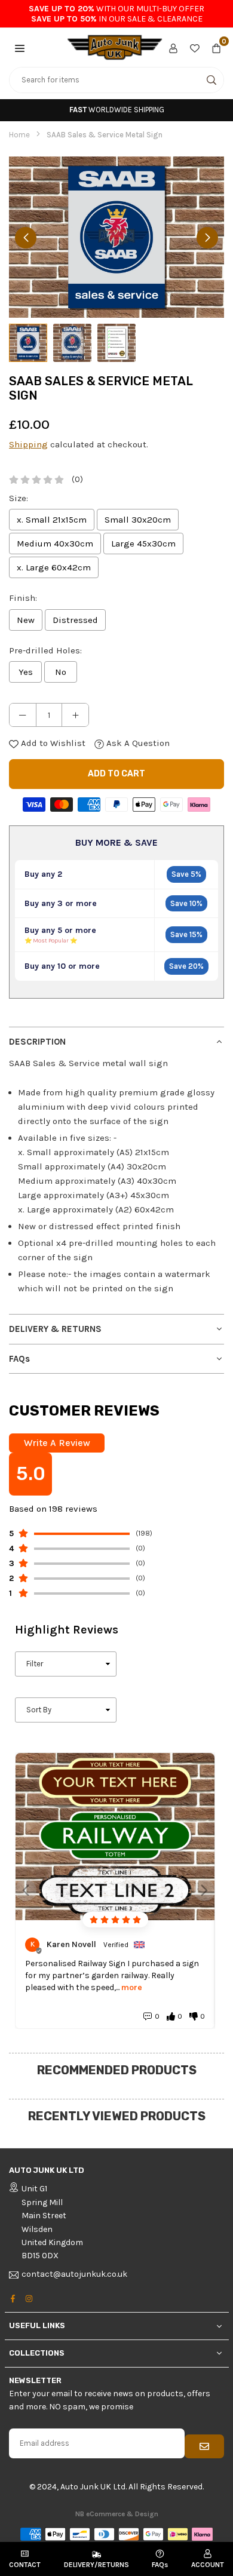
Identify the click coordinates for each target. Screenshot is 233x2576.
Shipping (28, 444)
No (61, 672)
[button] (20, 47)
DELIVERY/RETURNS (96, 2565)
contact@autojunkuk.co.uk (74, 2275)
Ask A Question (137, 743)
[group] (116, 237)
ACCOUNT (208, 2565)
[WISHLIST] (195, 47)
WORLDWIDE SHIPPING (117, 110)
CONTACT (25, 2565)
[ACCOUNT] (173, 47)
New (26, 620)
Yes (26, 672)
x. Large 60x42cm (54, 567)
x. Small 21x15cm (52, 520)
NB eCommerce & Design (117, 2514)
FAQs (160, 2565)
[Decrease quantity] (23, 715)
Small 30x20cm (138, 520)
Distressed (75, 620)
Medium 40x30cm (55, 544)
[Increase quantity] (75, 715)
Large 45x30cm (143, 544)
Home (19, 135)
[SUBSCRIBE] (204, 2446)
